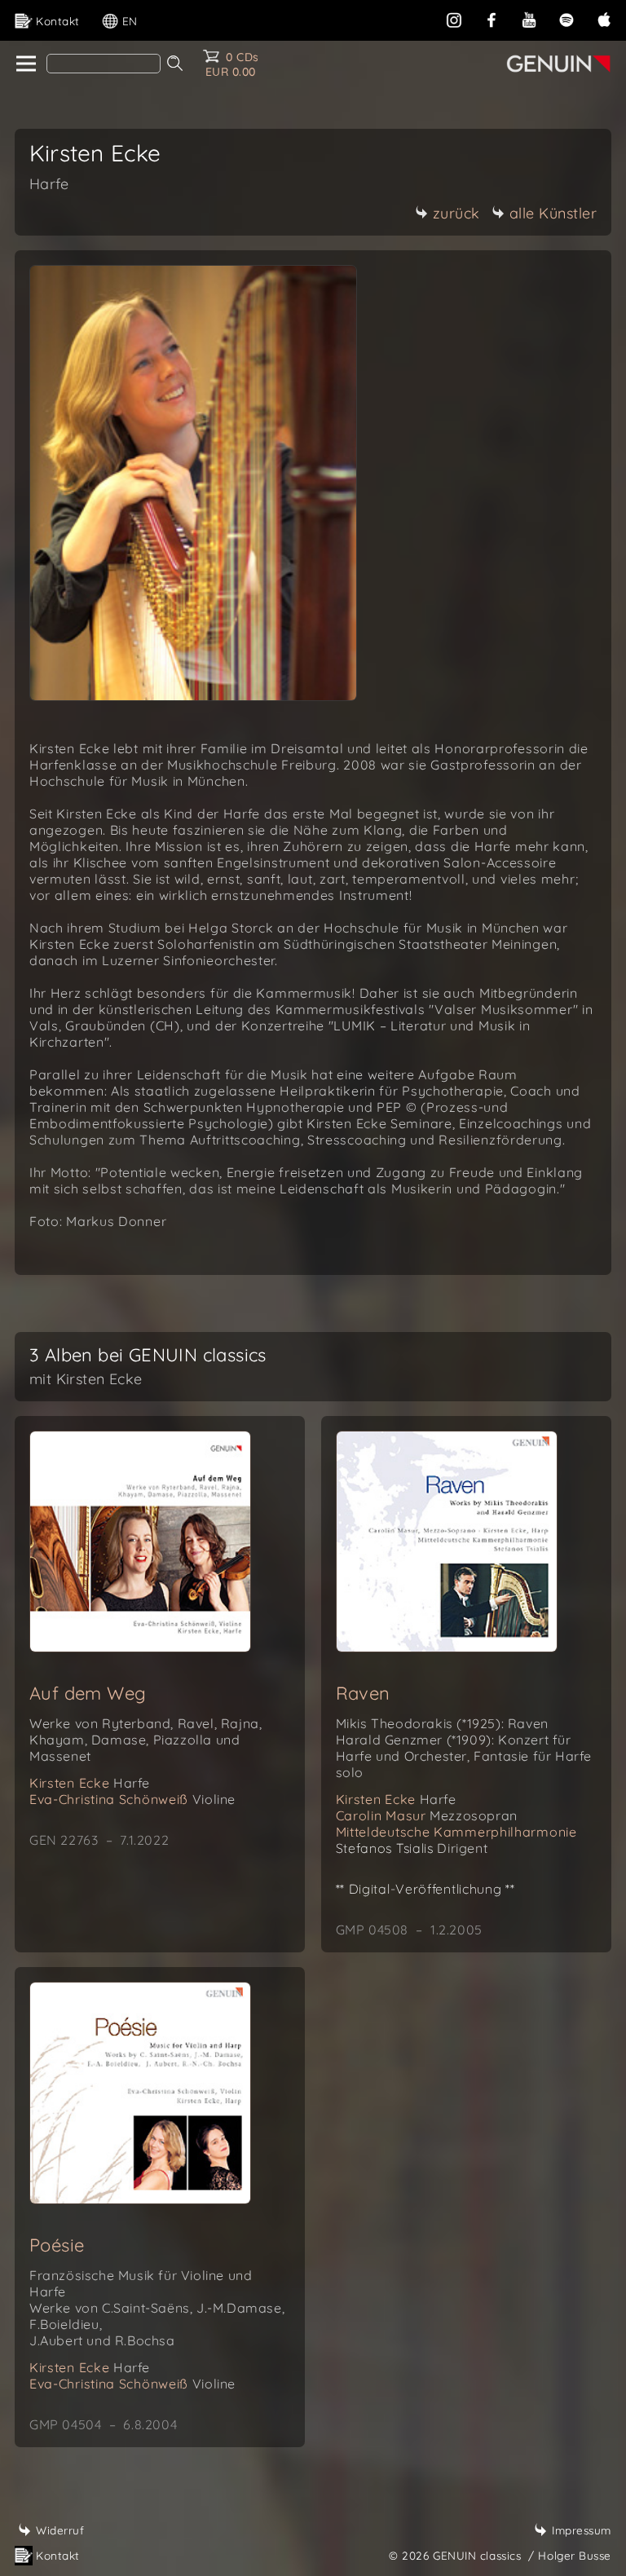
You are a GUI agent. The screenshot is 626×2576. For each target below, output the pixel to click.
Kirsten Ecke (90, 1783)
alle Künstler (553, 213)
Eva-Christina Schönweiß (132, 1799)
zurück (456, 213)
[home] (25, 64)
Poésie (57, 2245)
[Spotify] (566, 18)
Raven (363, 1693)
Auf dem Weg (88, 1693)
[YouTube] (529, 18)
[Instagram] (454, 18)
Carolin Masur (427, 1815)
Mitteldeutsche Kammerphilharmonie (456, 1832)
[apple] (604, 18)
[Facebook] (492, 18)
